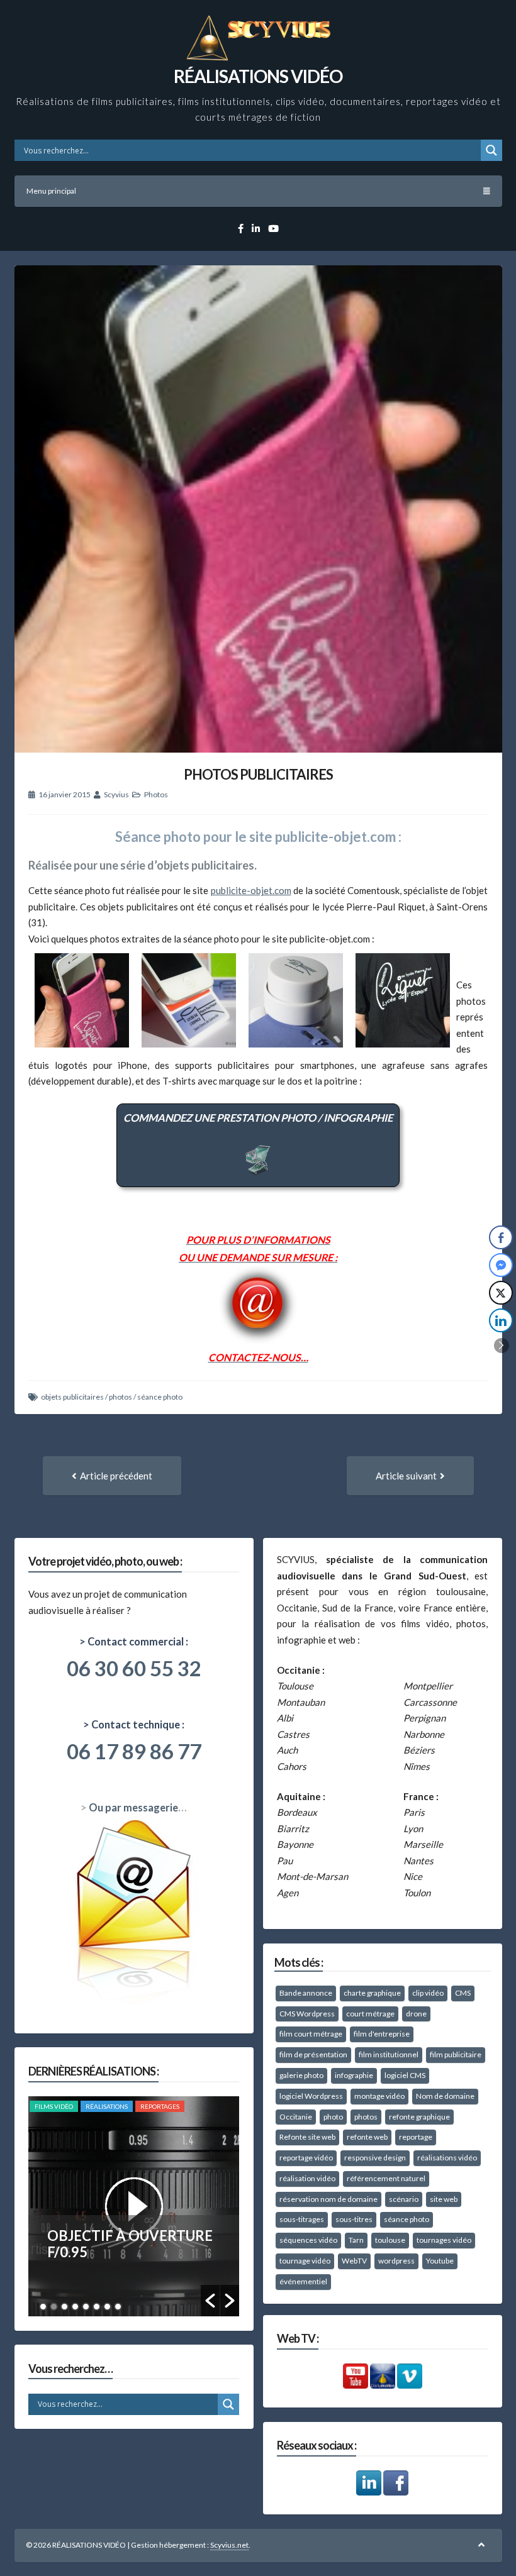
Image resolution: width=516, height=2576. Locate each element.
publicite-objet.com (251, 890)
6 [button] (97, 2307)
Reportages (160, 2106)
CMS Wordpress (307, 2014)
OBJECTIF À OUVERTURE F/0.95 (130, 2244)
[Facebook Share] (501, 1237)
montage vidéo (379, 2096)
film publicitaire (456, 2054)
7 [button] (107, 2307)
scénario (404, 2199)
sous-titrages (302, 2219)
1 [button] (43, 2307)
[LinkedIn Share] (501, 1320)
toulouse (390, 2240)
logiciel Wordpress (311, 2096)
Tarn (356, 2240)
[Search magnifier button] (491, 150)
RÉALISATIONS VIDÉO (258, 76)
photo (333, 2117)
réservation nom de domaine (328, 2199)
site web (444, 2199)
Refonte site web (307, 2137)
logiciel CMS (405, 2075)
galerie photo (301, 2075)
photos (121, 1397)
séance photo (160, 1397)
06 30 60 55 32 (134, 1668)
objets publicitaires (72, 1397)
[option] (134, 2206)
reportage (416, 2137)
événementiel (303, 2281)
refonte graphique (419, 2117)
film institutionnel (389, 2054)
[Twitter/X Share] (501, 1293)
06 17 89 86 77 (134, 1751)
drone (416, 2014)
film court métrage (311, 2034)
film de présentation (313, 2054)
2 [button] (54, 2307)
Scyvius (116, 794)
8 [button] (118, 2307)
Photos (156, 794)
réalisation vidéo (307, 2178)
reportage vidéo (306, 2158)
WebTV (354, 2261)
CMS (463, 1993)
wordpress (396, 2261)
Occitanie (296, 2117)
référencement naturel (386, 2178)
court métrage (370, 2014)
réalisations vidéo (447, 2158)
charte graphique (372, 1993)
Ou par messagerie (133, 1808)
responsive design (375, 2158)
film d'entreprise (382, 2034)
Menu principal (51, 191)
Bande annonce (306, 1993)
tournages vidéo (444, 2240)
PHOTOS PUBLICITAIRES (258, 774)
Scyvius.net (229, 2545)
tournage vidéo (305, 2261)
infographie (354, 2075)
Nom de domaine (445, 2096)
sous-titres (354, 2219)
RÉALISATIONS (107, 2106)
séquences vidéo (308, 2240)
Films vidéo (54, 2106)
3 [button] (64, 2307)
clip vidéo (428, 1993)
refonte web (367, 2137)
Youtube (440, 2261)
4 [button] (75, 2307)
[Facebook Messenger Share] (501, 1265)
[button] (210, 2301)
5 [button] (86, 2307)
